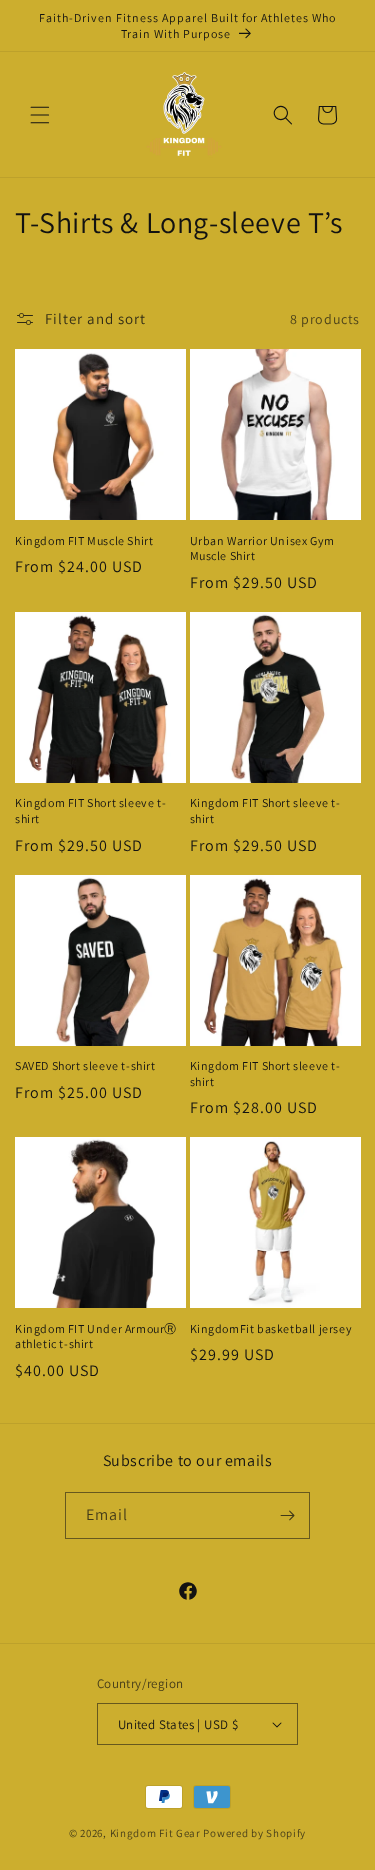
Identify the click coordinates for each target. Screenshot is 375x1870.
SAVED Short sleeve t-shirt (85, 1065)
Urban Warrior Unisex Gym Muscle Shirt (262, 548)
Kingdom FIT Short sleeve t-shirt (90, 810)
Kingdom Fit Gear (155, 1833)
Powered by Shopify (254, 1833)
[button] (40, 115)
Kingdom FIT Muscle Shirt (84, 540)
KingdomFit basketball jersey (271, 1328)
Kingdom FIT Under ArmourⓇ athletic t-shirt (96, 1336)
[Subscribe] (287, 1515)
